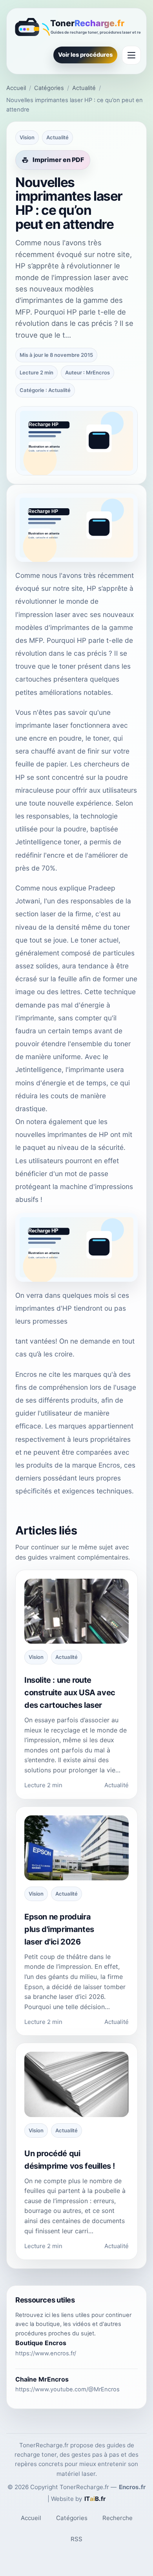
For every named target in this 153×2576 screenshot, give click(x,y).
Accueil (16, 88)
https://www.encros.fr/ (46, 2353)
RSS (76, 2539)
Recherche (117, 2518)
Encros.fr (132, 2487)
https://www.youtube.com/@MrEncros (67, 2389)
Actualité (84, 88)
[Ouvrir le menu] (131, 55)
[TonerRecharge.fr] (76, 28)
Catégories (49, 88)
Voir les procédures (85, 55)
